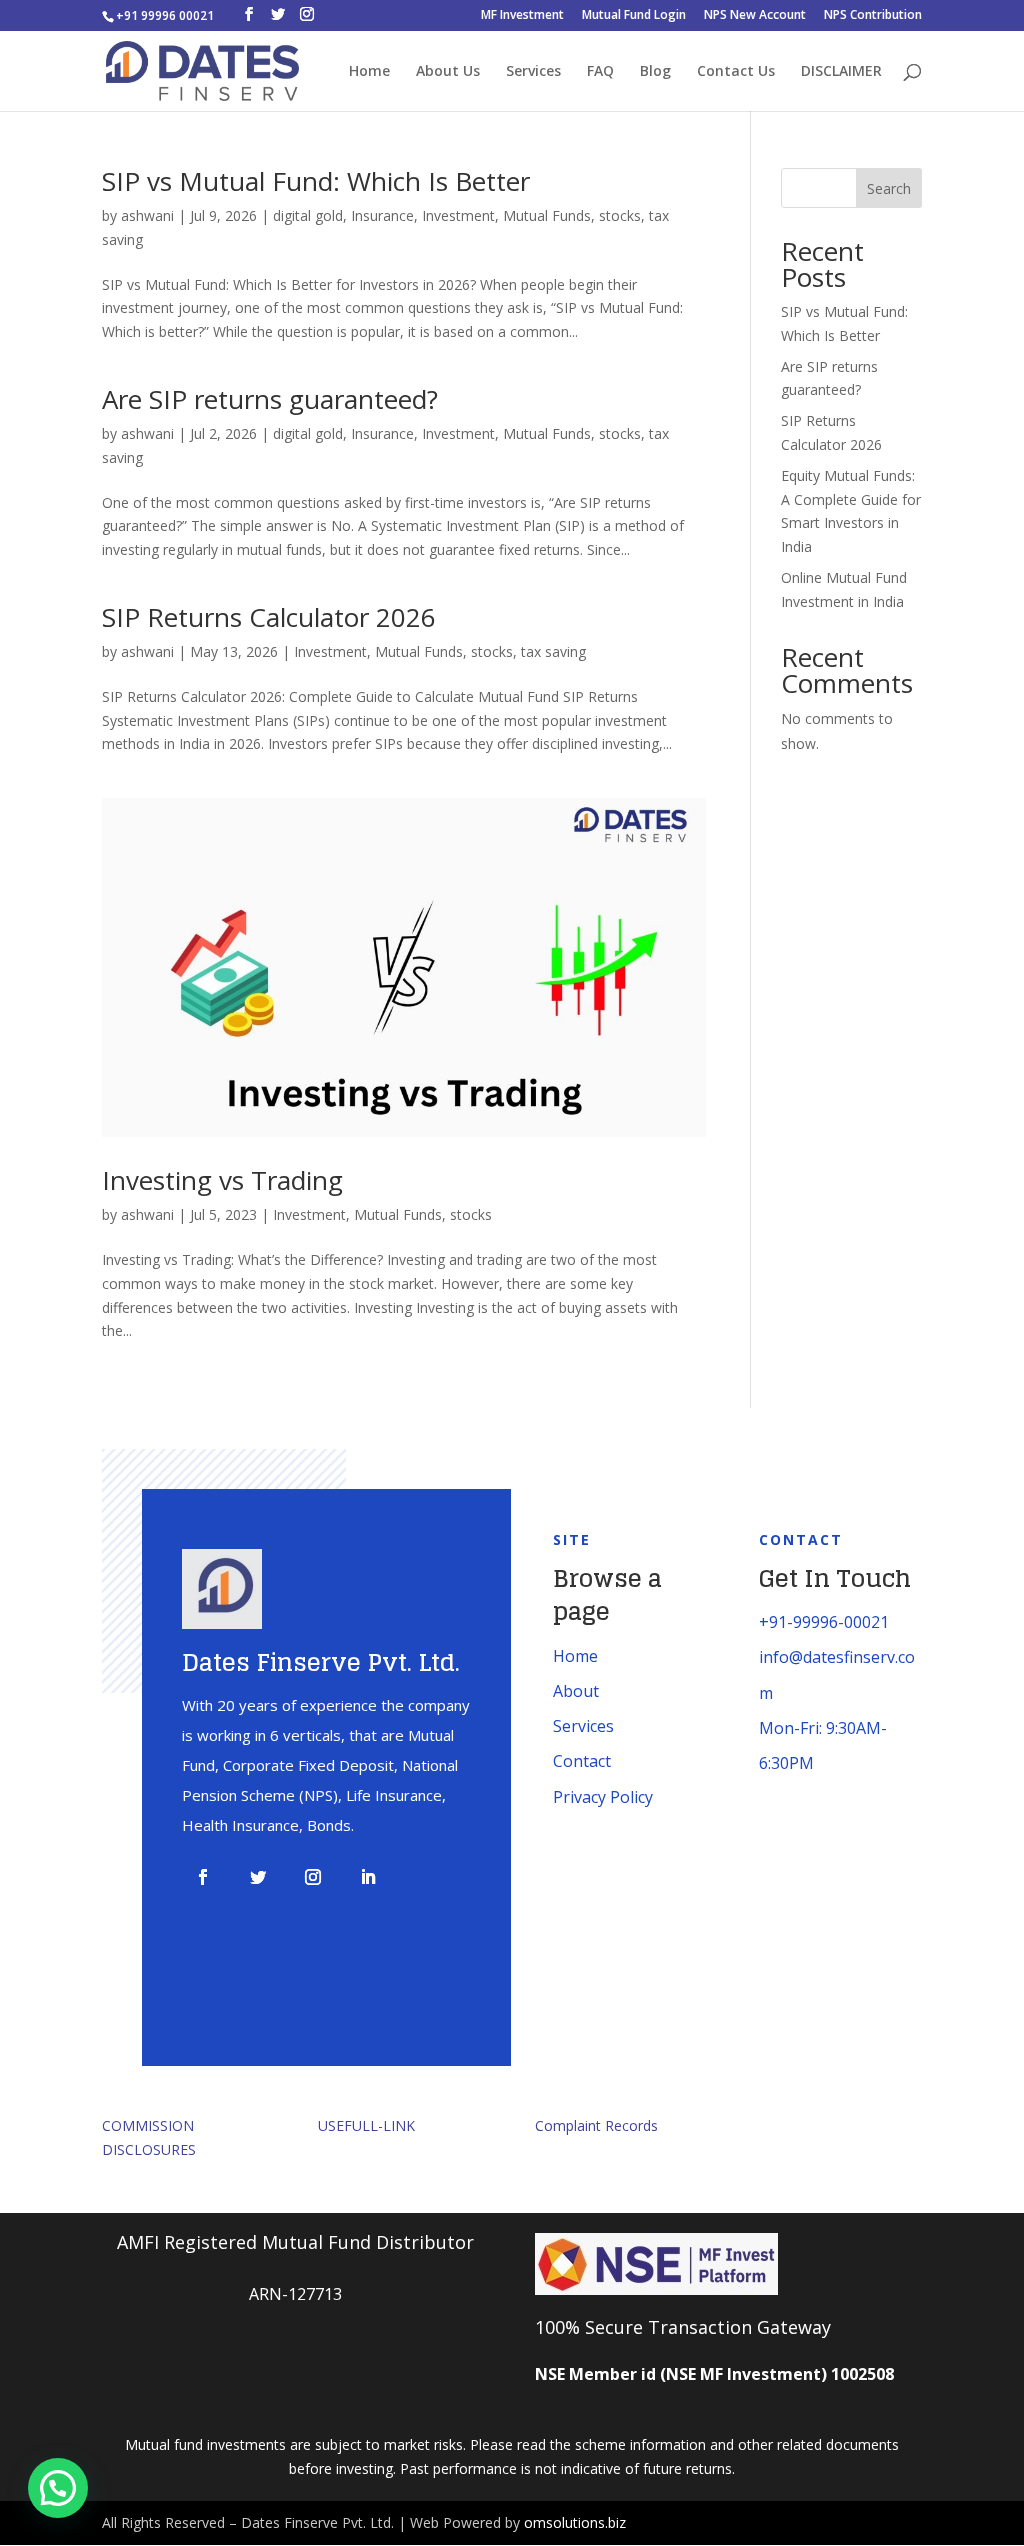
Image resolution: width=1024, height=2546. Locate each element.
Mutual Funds (547, 215)
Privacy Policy (603, 1797)
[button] (58, 2488)
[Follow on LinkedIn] (368, 1877)
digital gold (308, 215)
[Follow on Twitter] (258, 1877)
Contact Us (736, 72)
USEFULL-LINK (366, 2125)
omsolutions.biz (575, 2522)
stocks (620, 215)
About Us (448, 72)
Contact (582, 1761)
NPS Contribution (873, 16)
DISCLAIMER (841, 72)
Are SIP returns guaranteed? (270, 399)
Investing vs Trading (222, 1180)
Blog (655, 72)
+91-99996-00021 (824, 1622)
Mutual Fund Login (634, 16)
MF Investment (522, 16)
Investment (458, 215)
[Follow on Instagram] (313, 1877)
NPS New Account (755, 16)
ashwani (147, 215)
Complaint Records (596, 2125)
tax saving (553, 651)
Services (533, 72)
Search (889, 188)
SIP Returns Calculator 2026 (269, 617)
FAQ (600, 72)
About (576, 1691)
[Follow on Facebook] (203, 1877)
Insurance (382, 215)
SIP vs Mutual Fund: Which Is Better (316, 181)
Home (369, 72)
